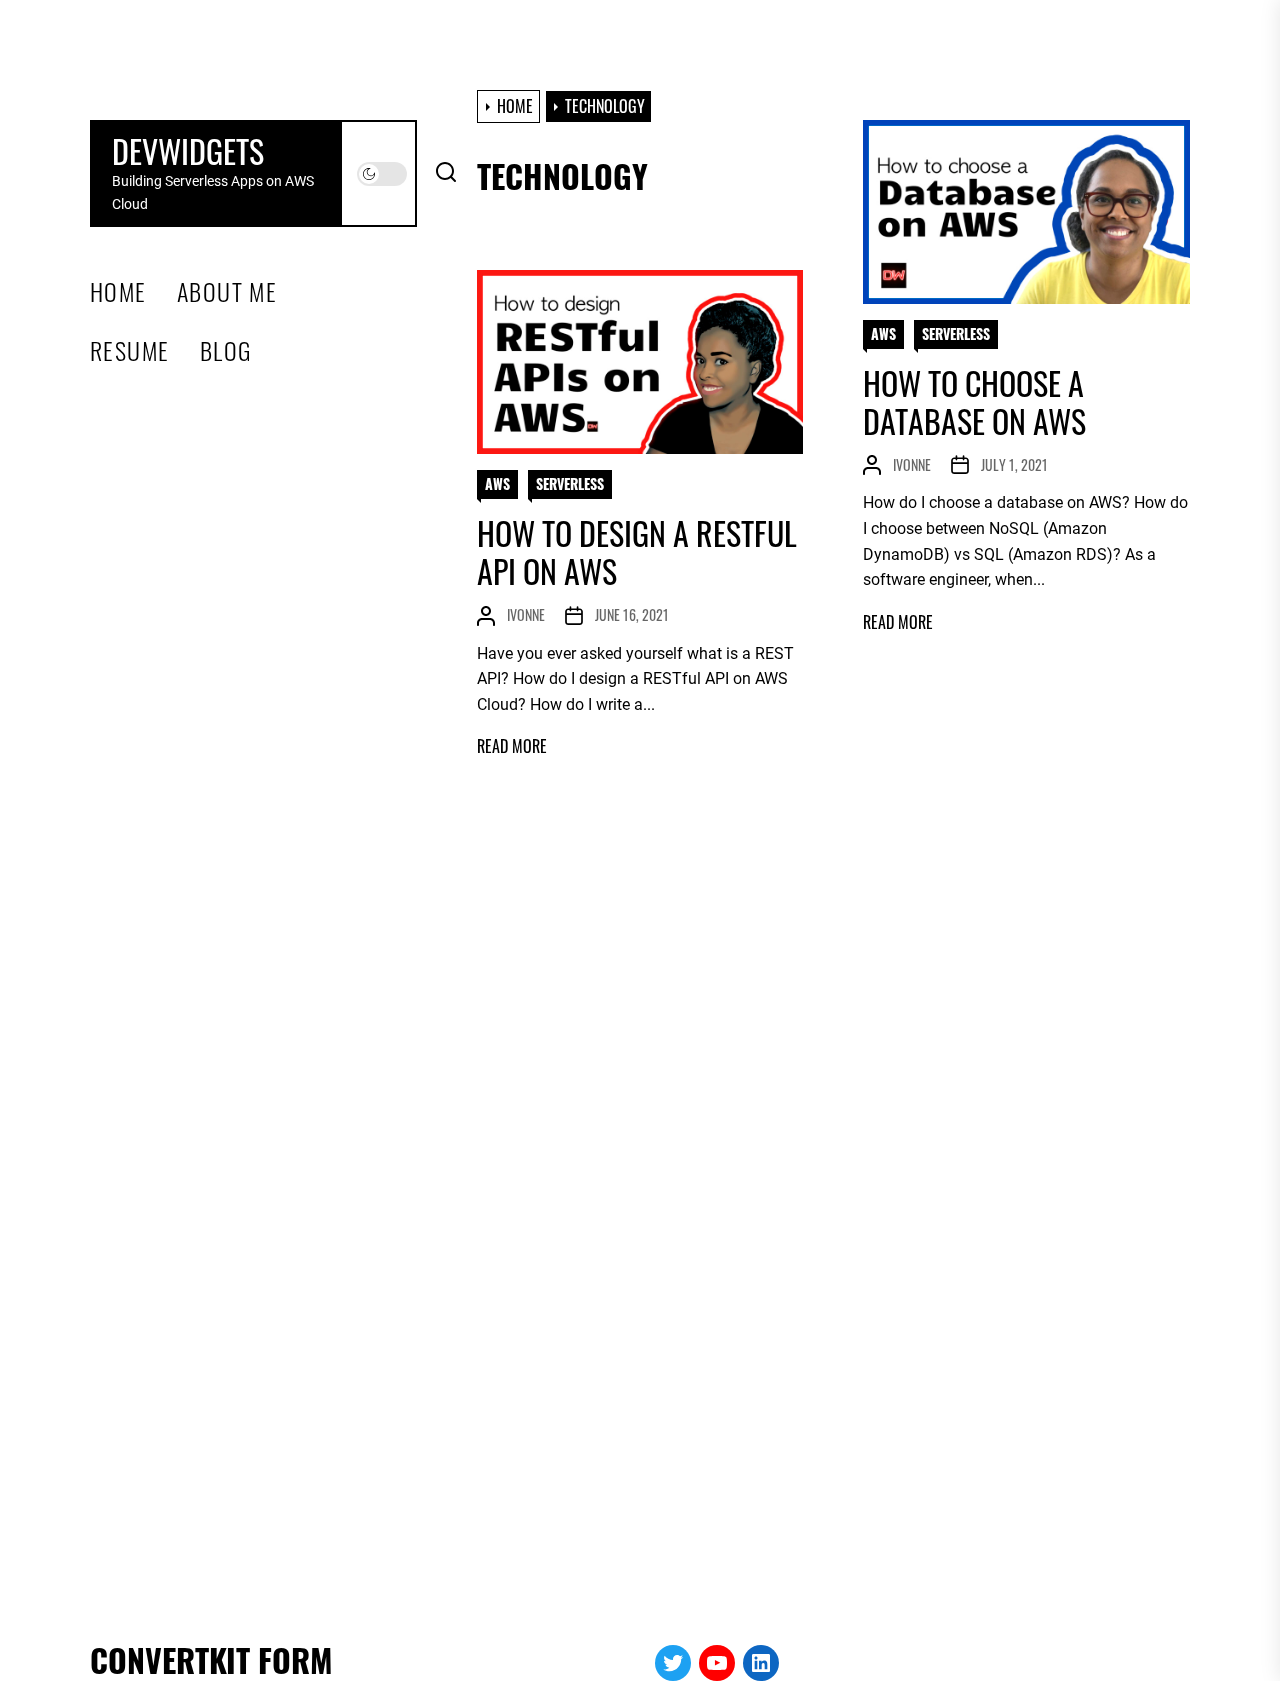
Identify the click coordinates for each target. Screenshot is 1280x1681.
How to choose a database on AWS (974, 401)
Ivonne (912, 464)
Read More (898, 622)
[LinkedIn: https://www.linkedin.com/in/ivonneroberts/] (761, 1663)
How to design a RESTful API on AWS (637, 551)
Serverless (956, 333)
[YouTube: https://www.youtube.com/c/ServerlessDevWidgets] (717, 1663)
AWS (883, 333)
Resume (130, 350)
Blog (226, 350)
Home (118, 291)
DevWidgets (188, 151)
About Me (227, 291)
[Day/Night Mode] (382, 174)
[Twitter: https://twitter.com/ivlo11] (673, 1663)
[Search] (446, 174)
